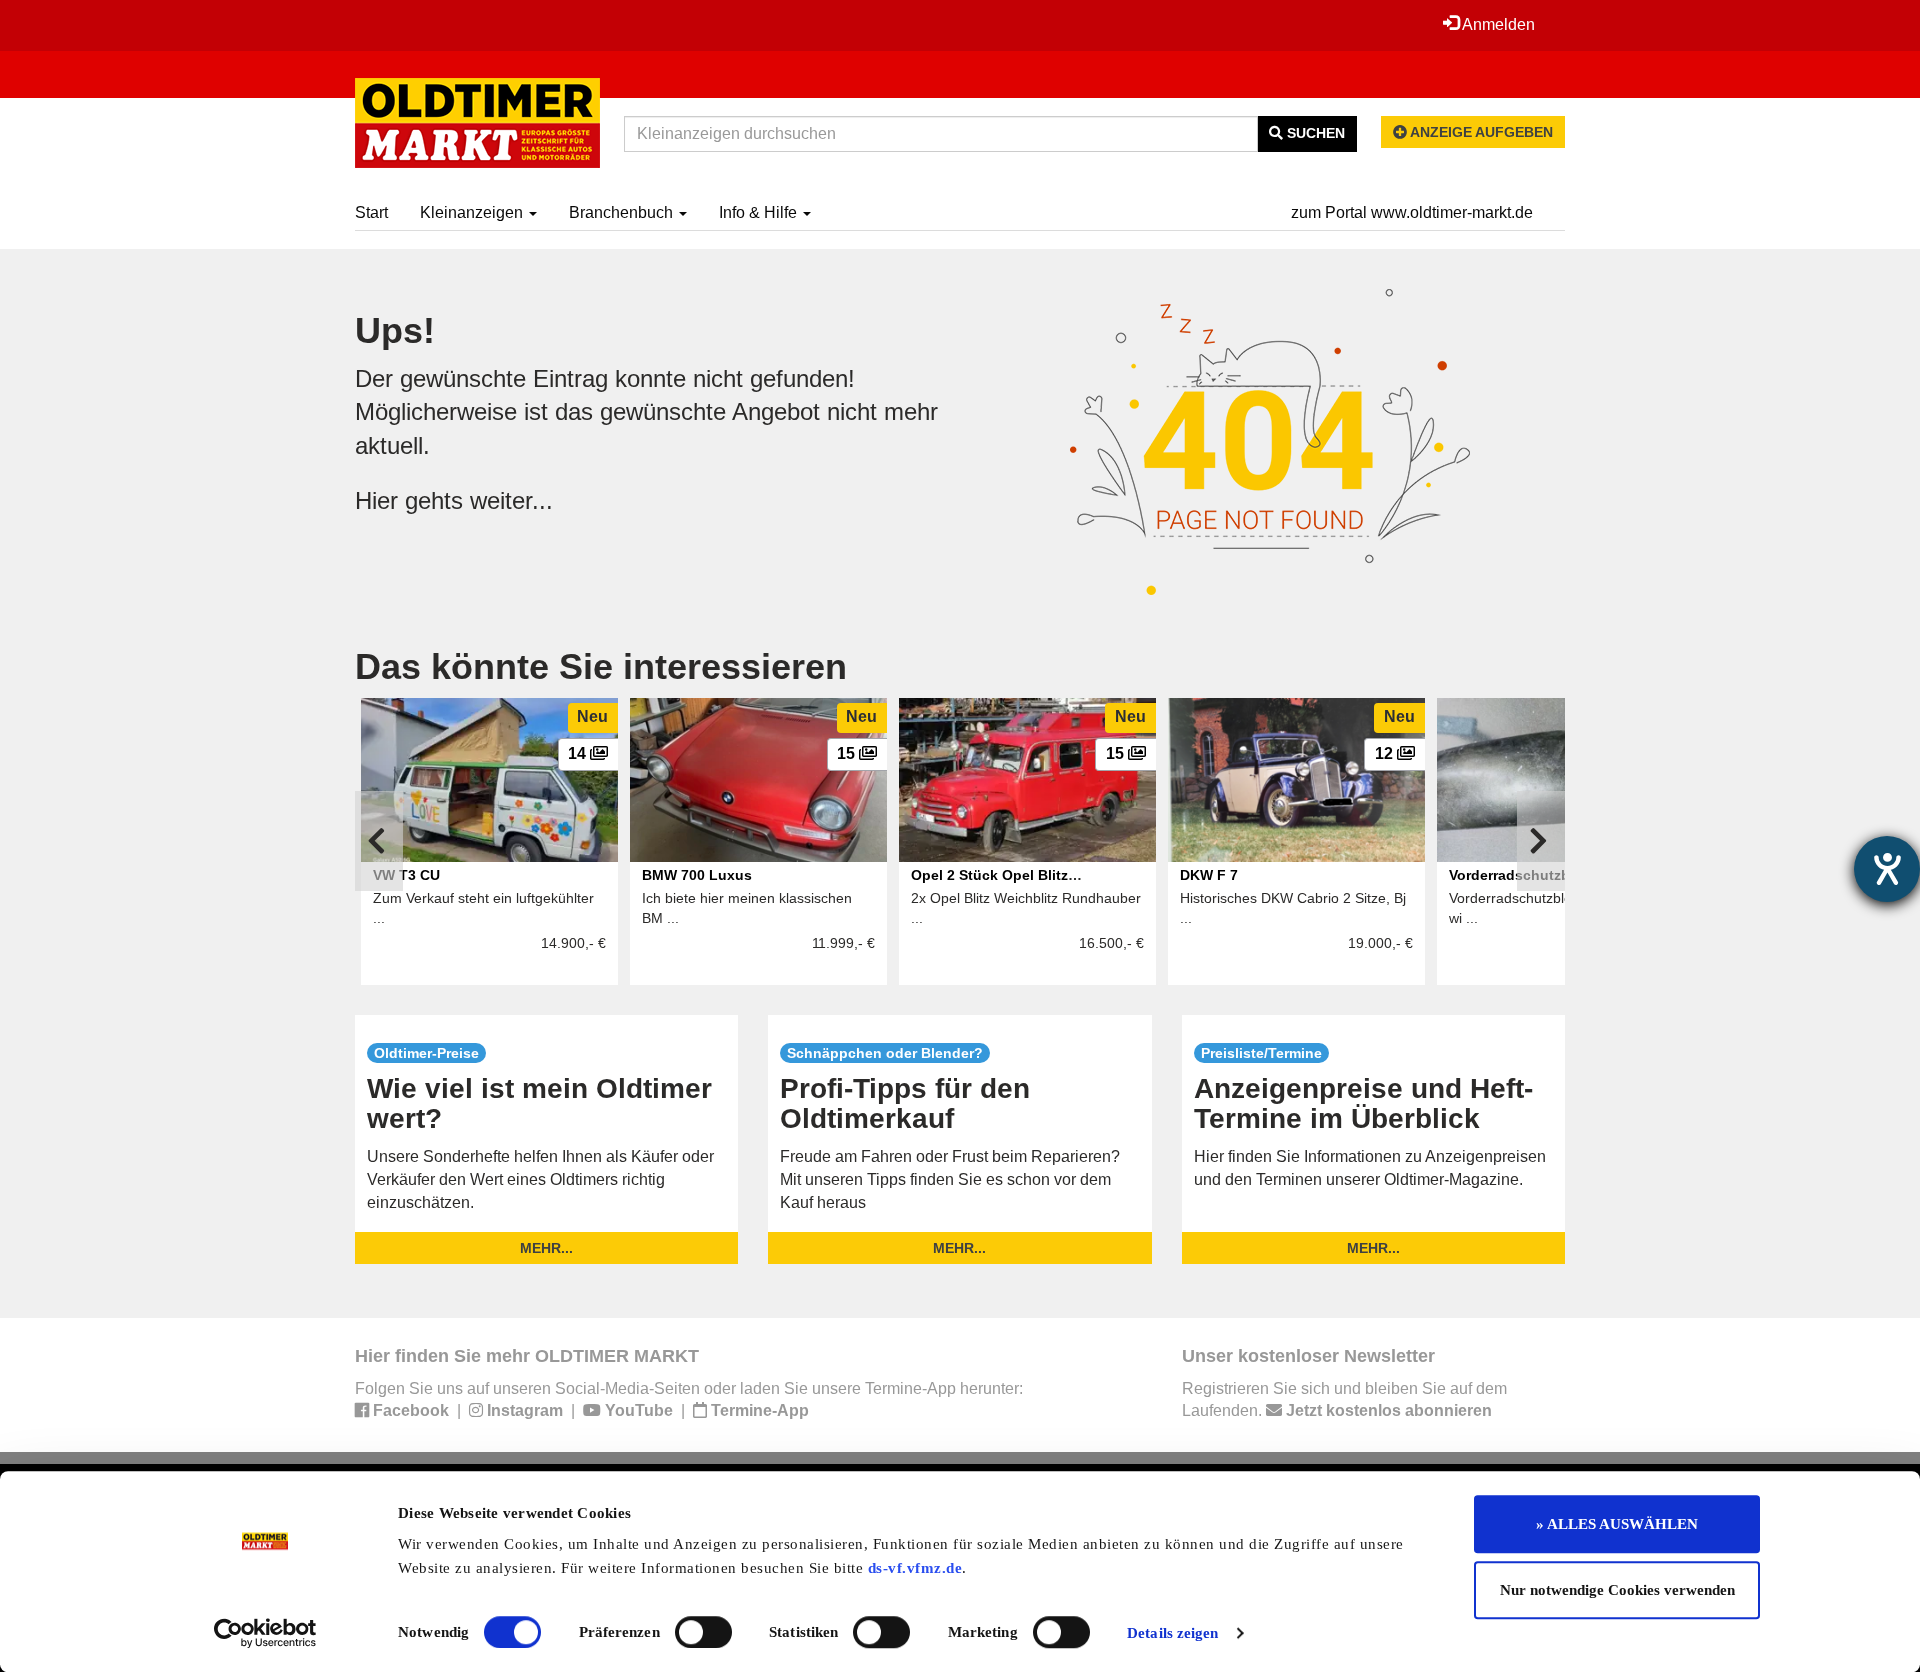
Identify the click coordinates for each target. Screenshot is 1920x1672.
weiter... (511, 500)
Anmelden (1497, 24)
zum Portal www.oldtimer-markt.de (1412, 212)
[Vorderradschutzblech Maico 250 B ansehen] (1565, 780)
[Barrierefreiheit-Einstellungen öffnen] (1887, 869)
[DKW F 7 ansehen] (1296, 780)
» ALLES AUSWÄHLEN (1617, 1524)
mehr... (546, 1248)
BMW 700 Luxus (697, 875)
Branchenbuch (623, 212)
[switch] (703, 1632)
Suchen (1314, 133)
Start (371, 212)
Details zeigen (1172, 1633)
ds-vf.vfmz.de (915, 1568)
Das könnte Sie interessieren (601, 666)
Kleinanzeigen (473, 212)
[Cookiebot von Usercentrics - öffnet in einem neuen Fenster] (265, 1633)
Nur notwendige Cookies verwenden (1617, 1590)
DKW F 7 (1209, 875)
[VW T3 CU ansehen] (489, 780)
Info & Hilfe (760, 212)
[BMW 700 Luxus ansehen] (758, 780)
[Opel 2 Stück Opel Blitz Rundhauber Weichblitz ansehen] (1027, 780)
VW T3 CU (406, 875)
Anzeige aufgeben (1480, 132)
